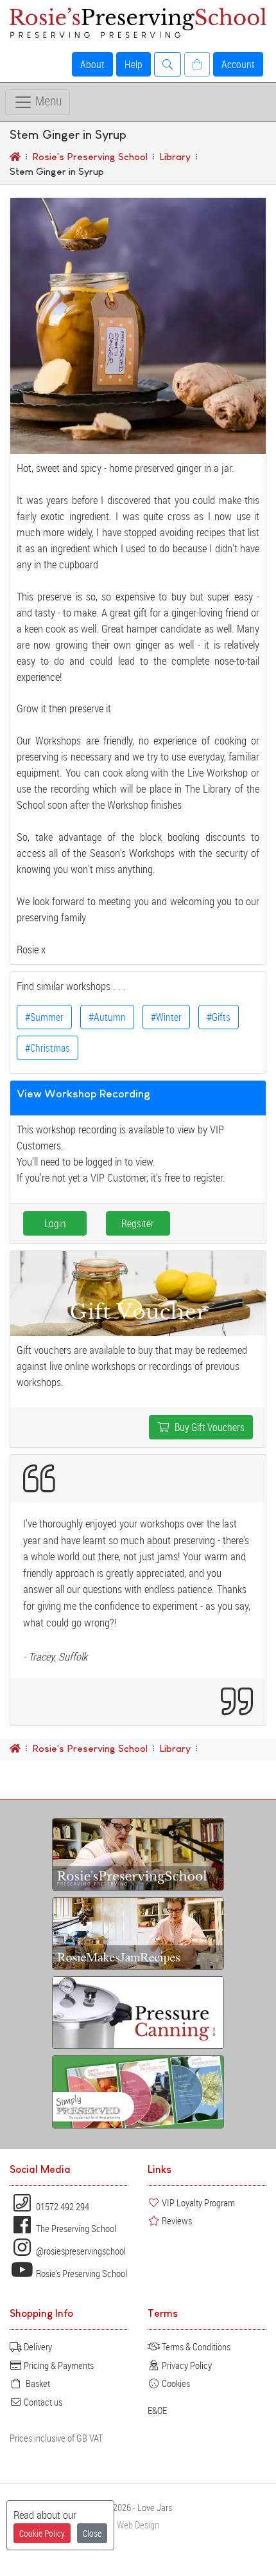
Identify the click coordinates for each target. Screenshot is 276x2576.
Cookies (175, 2383)
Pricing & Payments (58, 2365)
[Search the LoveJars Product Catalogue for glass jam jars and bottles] (168, 64)
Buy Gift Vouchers (207, 1427)
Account (238, 64)
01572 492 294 (62, 2206)
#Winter (166, 1017)
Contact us (42, 2402)
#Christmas (47, 1048)
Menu (47, 101)
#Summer (44, 1017)
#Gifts (219, 1017)
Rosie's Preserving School (81, 2273)
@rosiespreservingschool (80, 2251)
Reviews (176, 2220)
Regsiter (138, 1223)
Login (55, 1223)
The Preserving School (75, 2228)
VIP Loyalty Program (197, 2202)
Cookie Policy (42, 2533)
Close (92, 2533)
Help (134, 64)
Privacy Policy (186, 2365)
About (92, 64)
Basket (36, 2383)
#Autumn (107, 1017)
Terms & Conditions (195, 2346)
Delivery (37, 2346)
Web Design (138, 2525)
